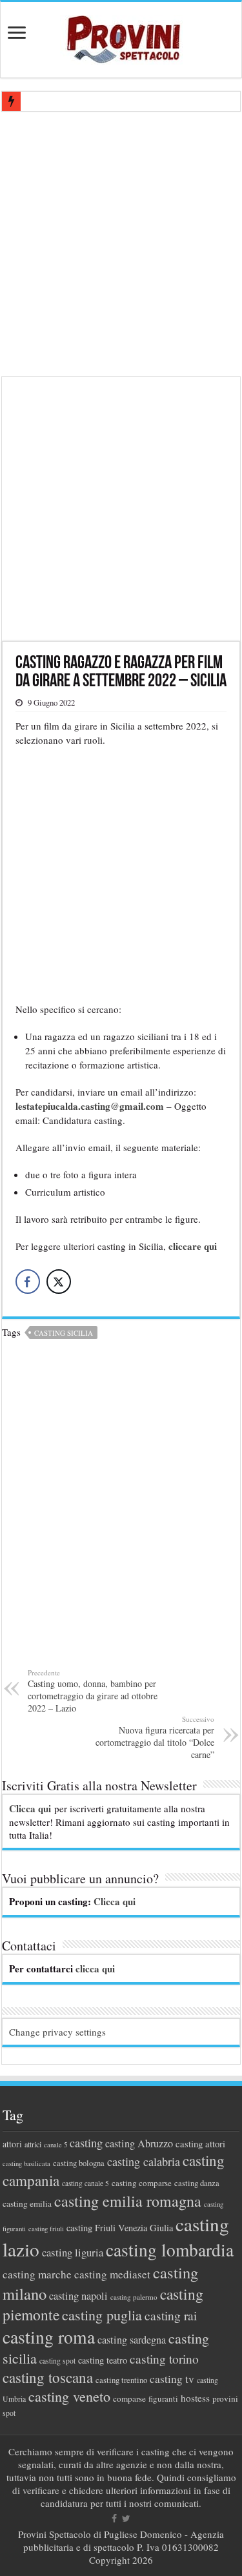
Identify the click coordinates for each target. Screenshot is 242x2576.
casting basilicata (26, 2163)
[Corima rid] (121, 1510)
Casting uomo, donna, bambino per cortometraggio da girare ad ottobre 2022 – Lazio (93, 1691)
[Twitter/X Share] (59, 1282)
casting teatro (103, 2360)
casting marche (37, 2274)
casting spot (57, 2361)
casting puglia (102, 2315)
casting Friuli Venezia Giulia (120, 2228)
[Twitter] (126, 2519)
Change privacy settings (57, 2032)
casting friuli (46, 2229)
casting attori (200, 2143)
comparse (129, 2398)
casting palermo (134, 2297)
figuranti (163, 2398)
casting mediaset (112, 2274)
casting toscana (48, 2377)
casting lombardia (170, 2250)
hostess (195, 2398)
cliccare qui (191, 1246)
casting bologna (79, 2163)
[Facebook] (114, 2519)
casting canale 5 (86, 2183)
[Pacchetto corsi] (121, 507)
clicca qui (95, 1968)
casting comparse (142, 2183)
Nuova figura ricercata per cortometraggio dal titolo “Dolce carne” (155, 1737)
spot (9, 2413)
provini (225, 2398)
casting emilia (27, 2203)
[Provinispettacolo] (121, 35)
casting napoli (78, 2296)
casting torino (164, 2359)
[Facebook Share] (28, 1282)
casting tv (172, 2379)
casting (86, 2143)
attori (12, 2144)
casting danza (197, 2183)
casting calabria (144, 2162)
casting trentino (121, 2380)
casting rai (171, 2315)
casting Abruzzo (139, 2143)
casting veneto (69, 2396)
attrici (33, 2144)
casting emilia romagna (128, 2201)
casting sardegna (132, 2340)
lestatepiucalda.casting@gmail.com (90, 1106)
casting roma (49, 2337)
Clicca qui (30, 1808)
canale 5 (55, 2145)
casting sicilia (64, 1333)
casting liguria (73, 2252)
